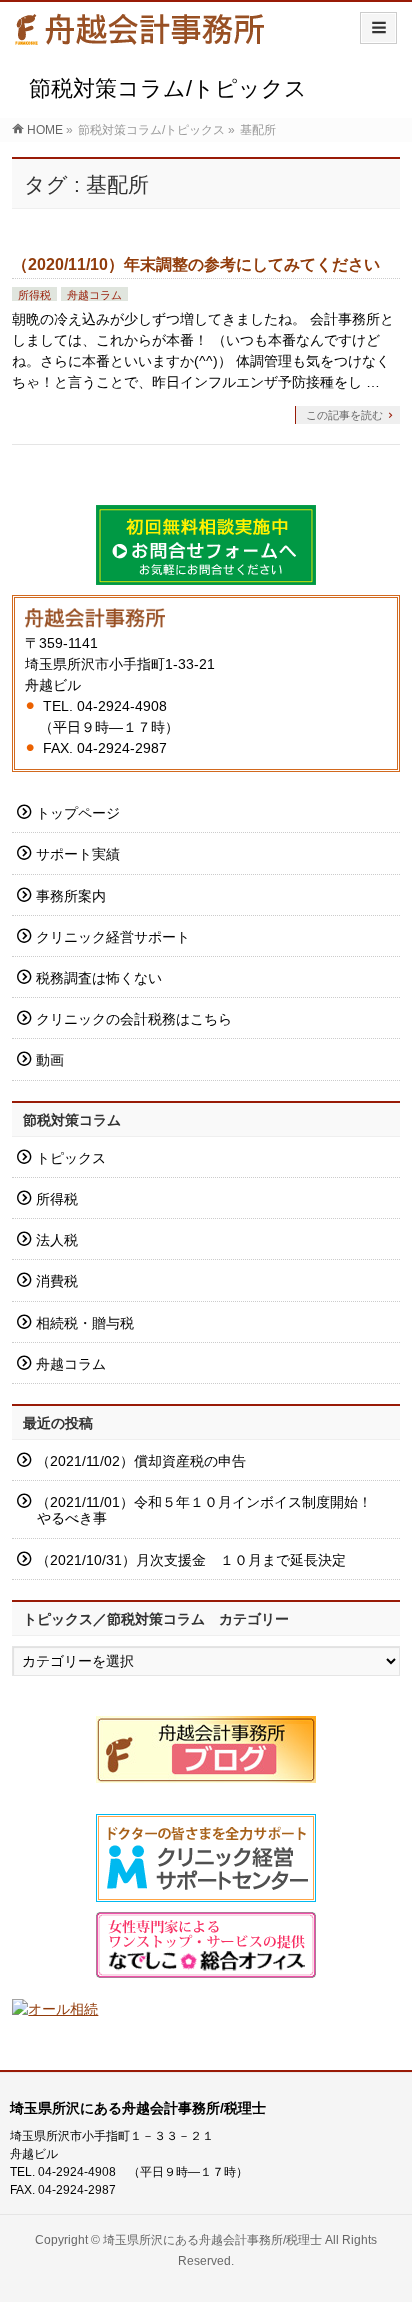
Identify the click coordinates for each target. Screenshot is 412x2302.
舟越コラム (94, 295)
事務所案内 (71, 896)
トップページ (78, 813)
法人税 (57, 1240)
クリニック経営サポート (113, 937)
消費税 (57, 1281)
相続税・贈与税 (85, 1323)
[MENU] (378, 28)
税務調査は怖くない (99, 978)
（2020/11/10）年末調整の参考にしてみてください (196, 264)
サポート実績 (78, 854)
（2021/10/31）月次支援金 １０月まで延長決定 (191, 1560)
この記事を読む (344, 415)
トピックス (71, 1158)
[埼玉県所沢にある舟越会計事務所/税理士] (140, 36)
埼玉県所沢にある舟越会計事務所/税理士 (212, 2240)
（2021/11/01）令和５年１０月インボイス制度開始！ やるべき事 (217, 1510)
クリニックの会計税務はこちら (134, 1019)
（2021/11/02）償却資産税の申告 (141, 1461)
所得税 (34, 295)
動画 (50, 1060)
